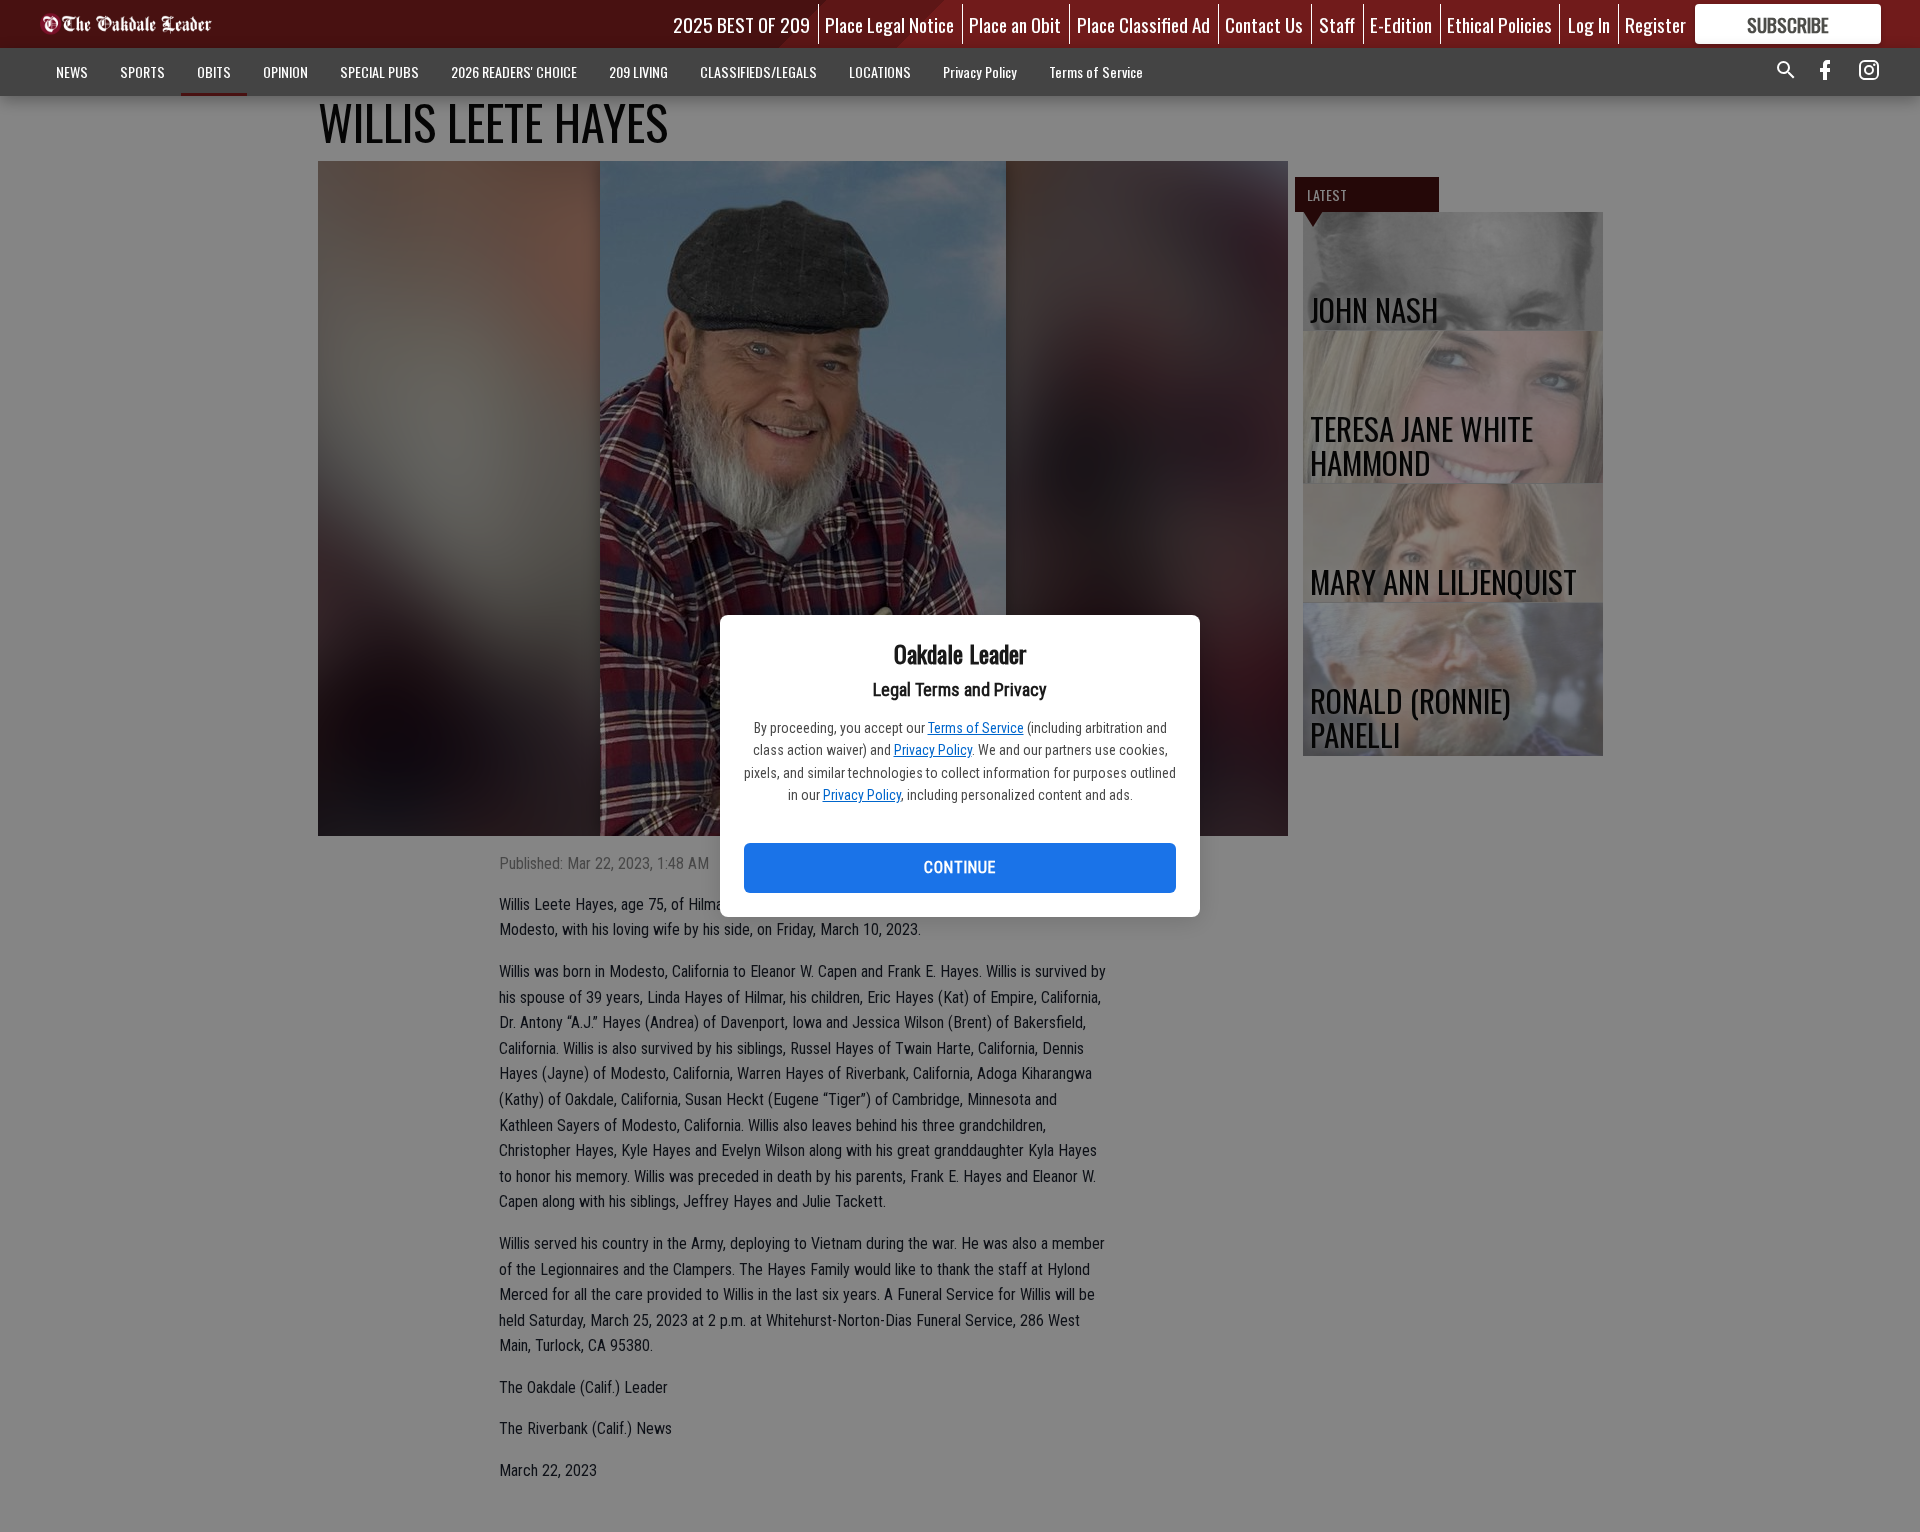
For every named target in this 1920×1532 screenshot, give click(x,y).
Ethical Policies (1499, 24)
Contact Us (1264, 24)
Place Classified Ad (1143, 24)
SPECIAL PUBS (379, 71)
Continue (959, 867)
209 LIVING (638, 71)
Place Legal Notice (889, 24)
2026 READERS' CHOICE (514, 71)
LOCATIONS (880, 71)
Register (1655, 24)
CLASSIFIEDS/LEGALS (758, 71)
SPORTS (142, 71)
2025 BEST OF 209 (741, 24)
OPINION (285, 71)
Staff (1337, 24)
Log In (1589, 24)
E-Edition (1401, 24)
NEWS (72, 71)
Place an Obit (1015, 24)
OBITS (214, 71)
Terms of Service (976, 728)
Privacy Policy (933, 750)
